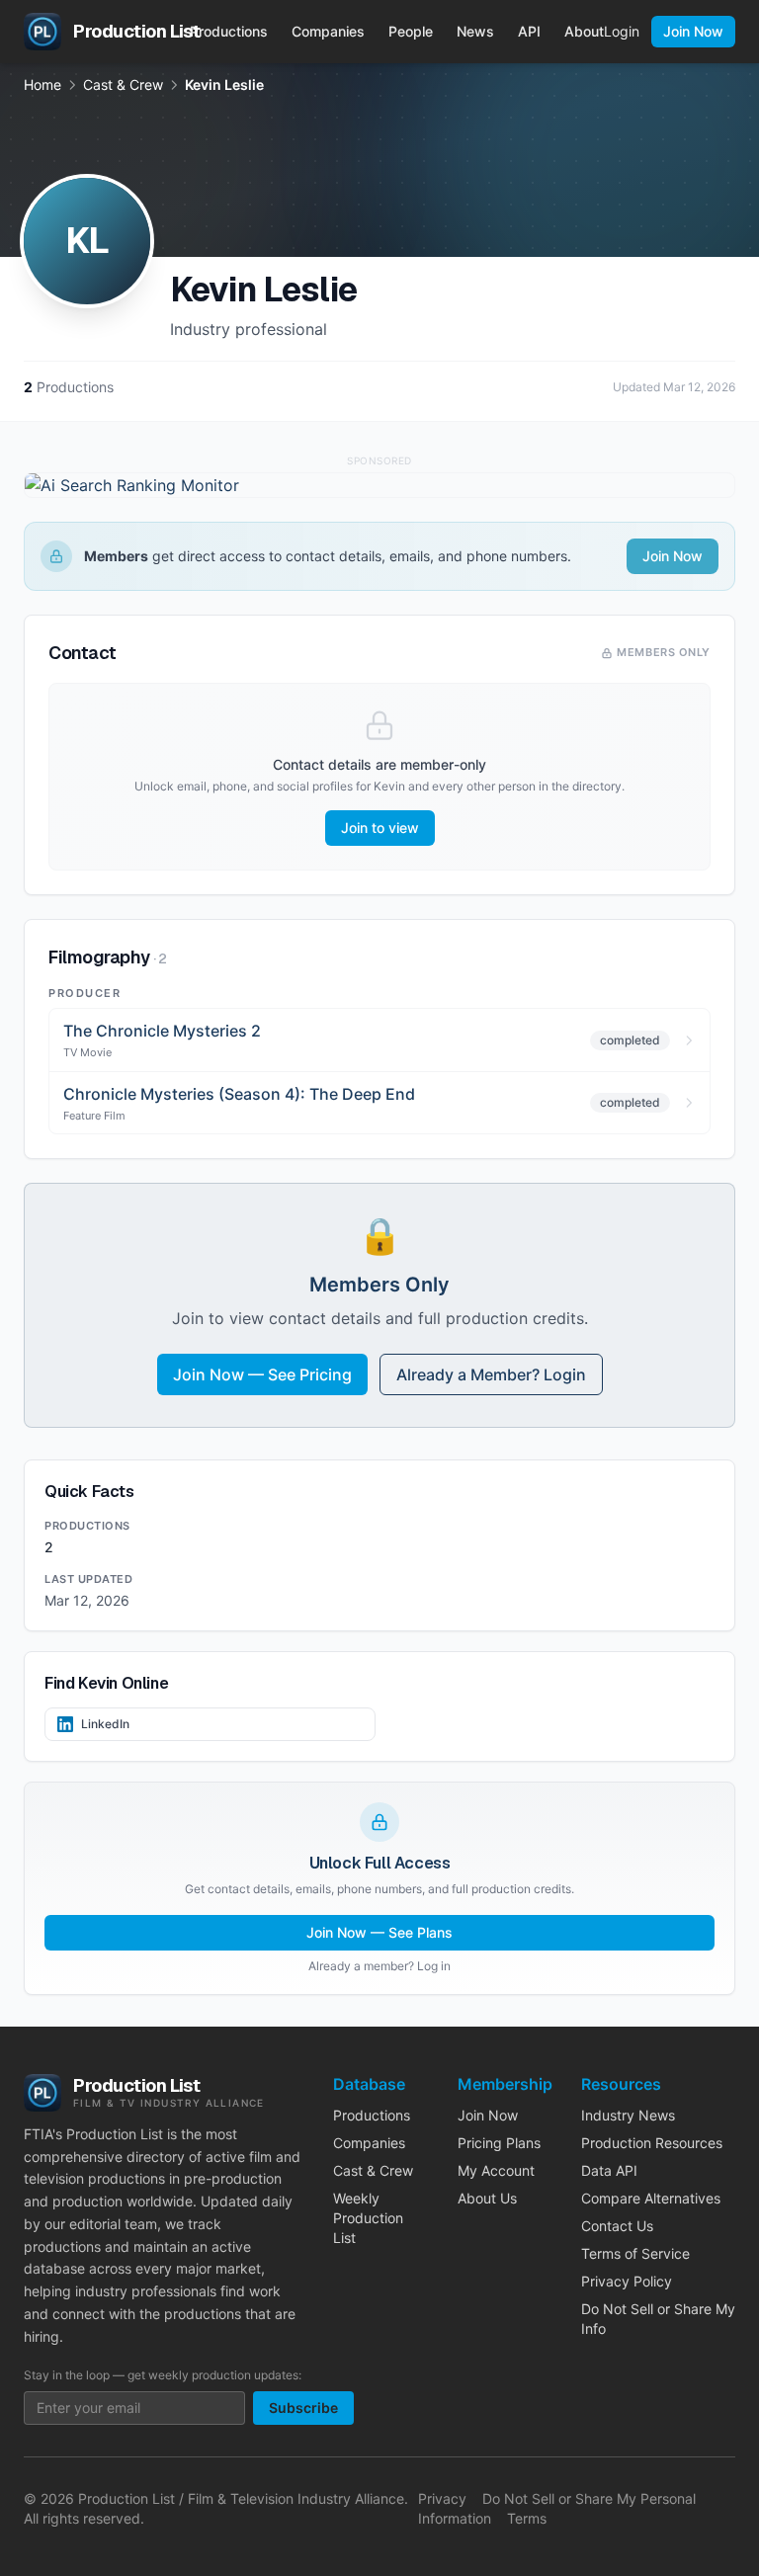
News (475, 31)
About (584, 31)
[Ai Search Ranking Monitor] (379, 485)
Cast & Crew (123, 84)
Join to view (380, 828)
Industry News (628, 2115)
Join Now (693, 31)
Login (622, 31)
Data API (609, 2170)
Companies (328, 31)
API (529, 31)
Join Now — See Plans (379, 1932)
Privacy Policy (627, 2281)
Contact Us (617, 2226)
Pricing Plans (499, 2143)
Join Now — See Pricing (262, 1374)
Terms (527, 2518)
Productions (229, 31)
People (411, 31)
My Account (496, 2170)
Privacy (442, 2498)
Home (42, 84)
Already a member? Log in (379, 1966)
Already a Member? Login (491, 1374)
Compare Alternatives (651, 2198)
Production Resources (652, 2143)
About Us (487, 2198)
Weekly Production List (368, 2218)
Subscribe (303, 2408)
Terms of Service (635, 2253)
